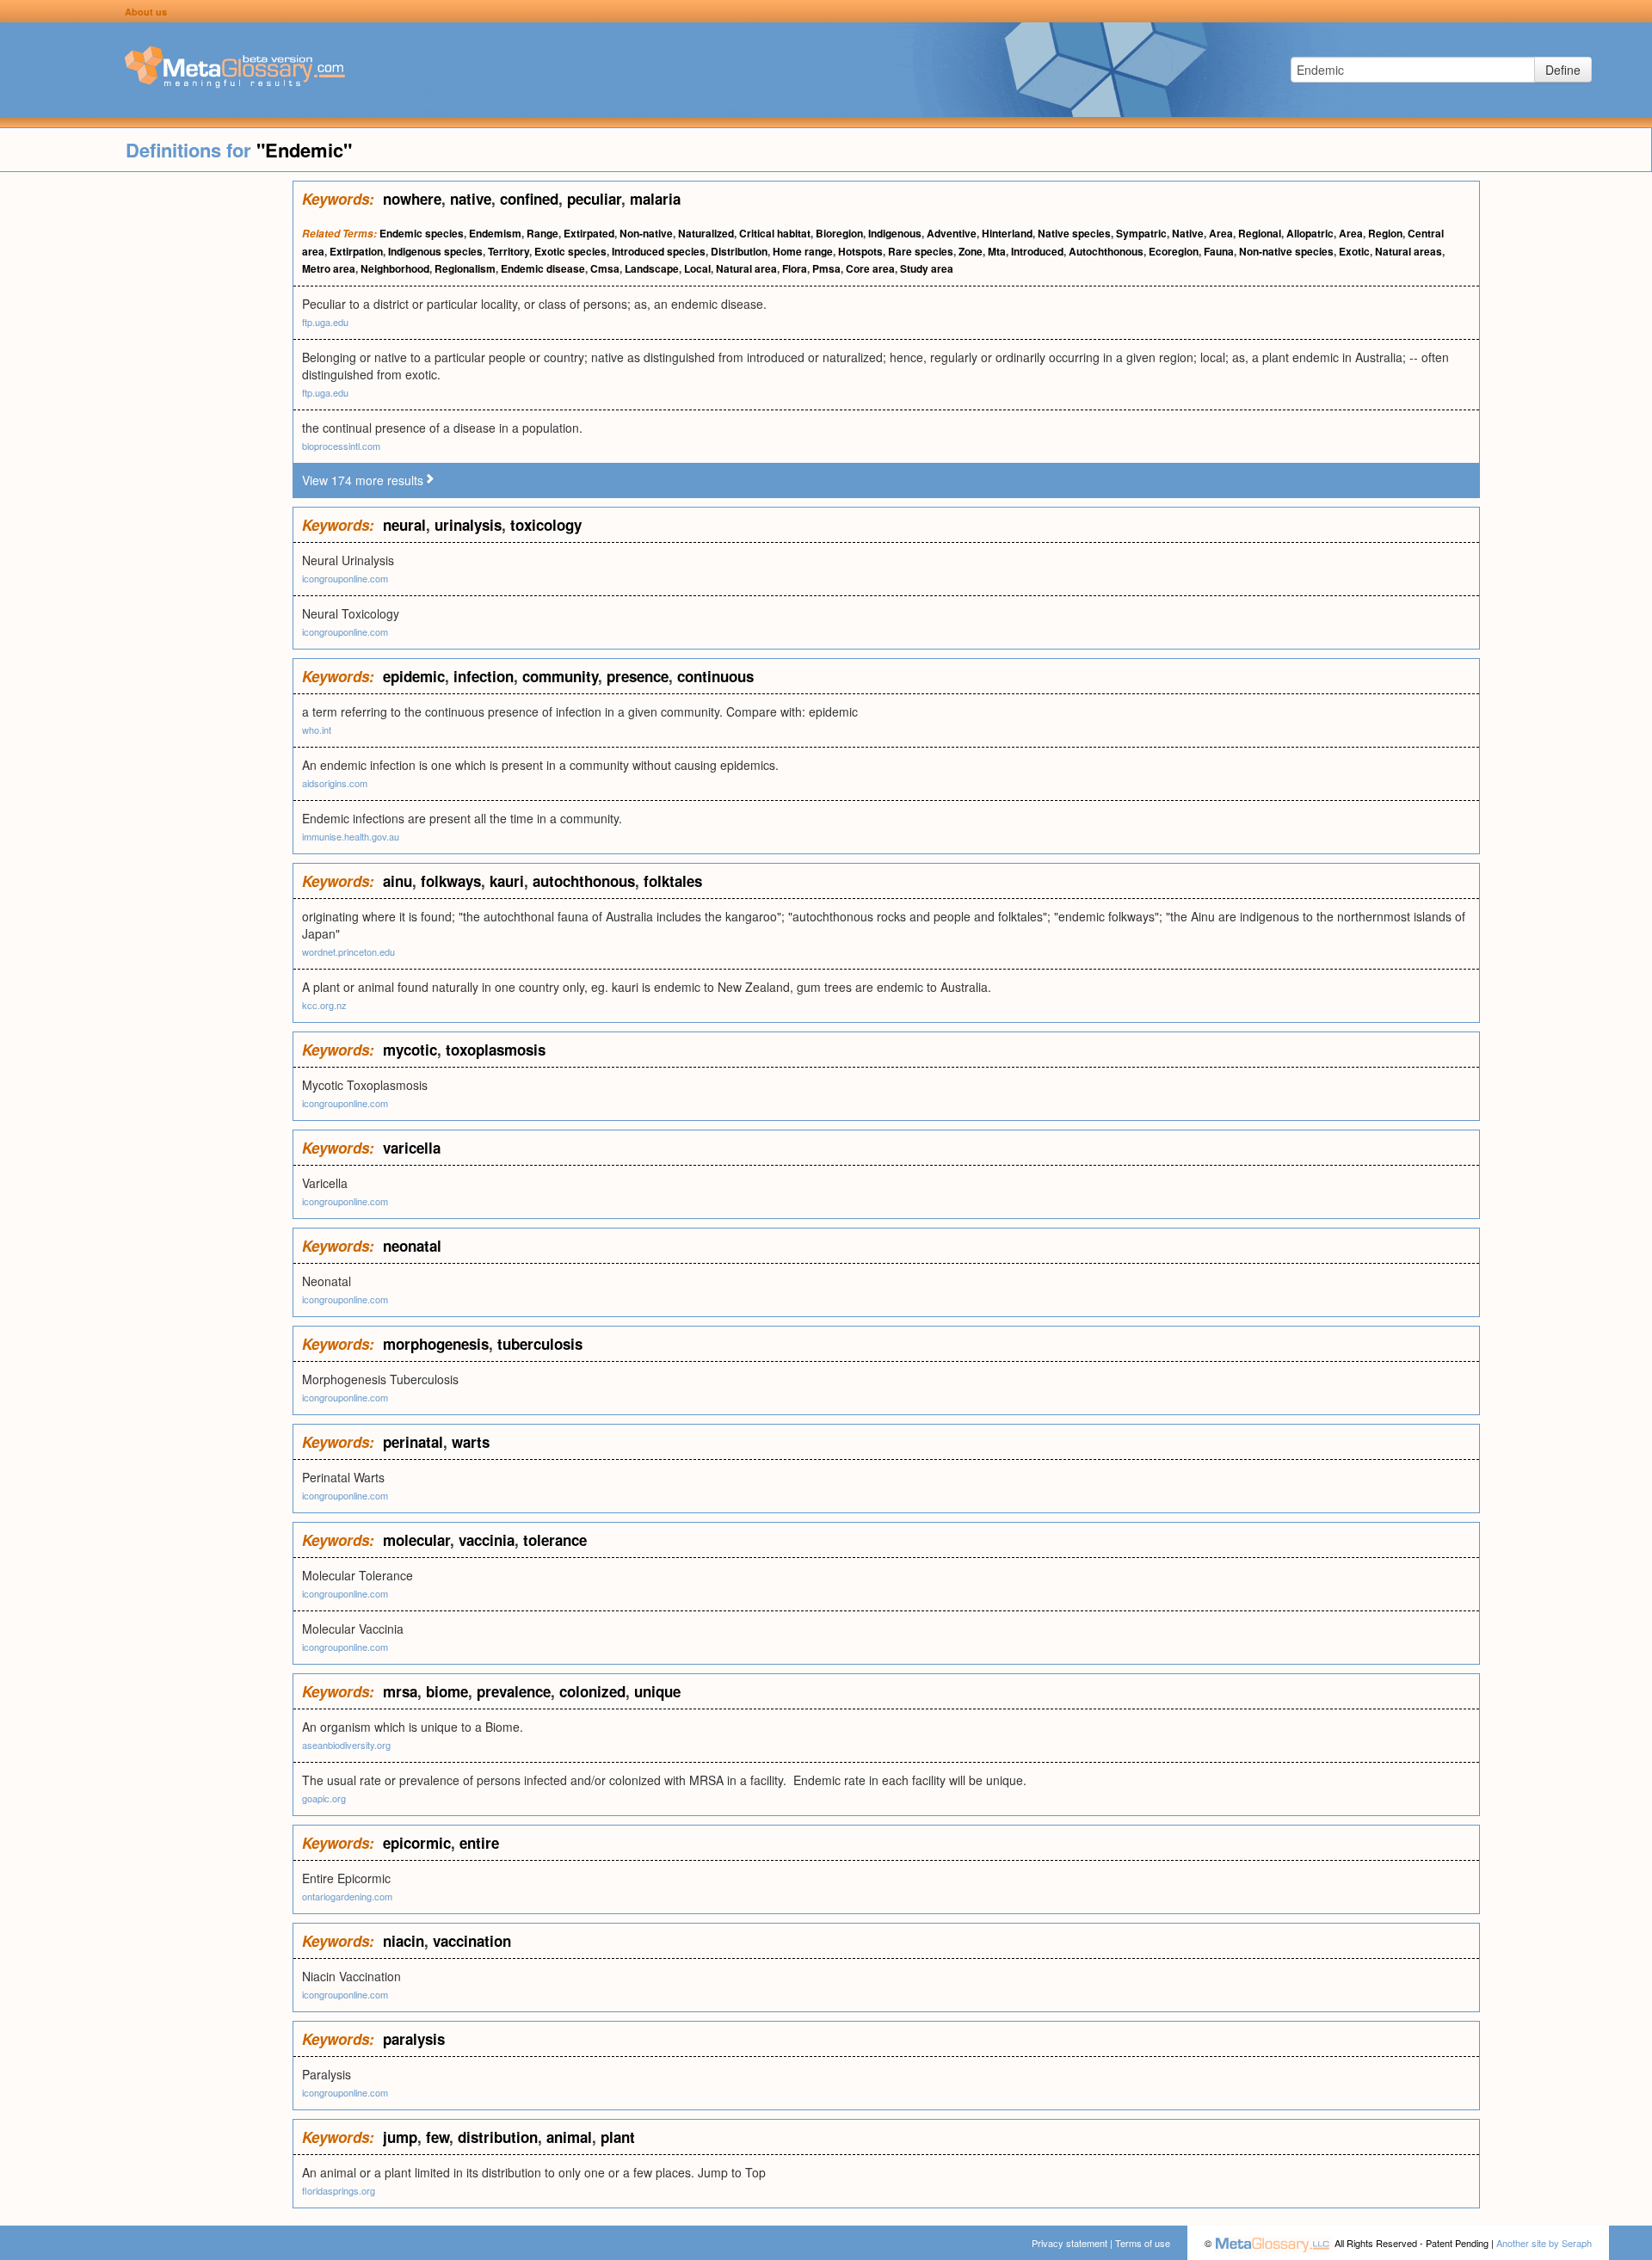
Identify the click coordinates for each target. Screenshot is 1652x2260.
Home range (803, 251)
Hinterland (1007, 233)
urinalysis (468, 525)
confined (529, 199)
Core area (870, 268)
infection (484, 676)
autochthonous (584, 881)
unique (657, 1691)
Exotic (1354, 251)
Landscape (652, 268)
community (560, 676)
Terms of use (1143, 2243)
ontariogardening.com (347, 1896)
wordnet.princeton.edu (348, 951)
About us (146, 12)
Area (1221, 233)
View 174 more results (363, 480)
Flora (795, 268)
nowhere (412, 199)
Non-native (646, 233)
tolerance (555, 1540)
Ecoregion (1174, 251)
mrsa (400, 1691)
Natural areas (1409, 251)
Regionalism (465, 268)
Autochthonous (1106, 251)
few (438, 2137)
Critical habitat (775, 233)
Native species (1074, 233)
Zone (971, 251)
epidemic (414, 676)
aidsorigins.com (335, 783)
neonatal (412, 1246)
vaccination (472, 1941)
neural (404, 525)
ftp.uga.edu (325, 322)
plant (618, 2137)
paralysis (414, 2039)
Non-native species (1286, 251)
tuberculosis (540, 1344)
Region (1385, 233)
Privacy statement (1069, 2243)
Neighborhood (395, 268)
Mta (997, 251)
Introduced (1037, 251)
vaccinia (487, 1540)
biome (447, 1691)
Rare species (921, 251)
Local (697, 268)
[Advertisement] (146, 439)
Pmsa (826, 268)
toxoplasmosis (496, 1050)
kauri (507, 881)
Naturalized (706, 233)
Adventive (952, 233)
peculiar (594, 199)
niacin (404, 1941)
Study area (927, 268)
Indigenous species (435, 251)
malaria (655, 199)
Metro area (329, 268)
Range (542, 233)
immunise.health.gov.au (351, 836)
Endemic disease (543, 268)
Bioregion (839, 233)
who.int (317, 730)
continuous (715, 676)
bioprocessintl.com (341, 446)
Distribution (739, 251)
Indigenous (895, 233)
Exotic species (570, 251)
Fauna (1219, 251)
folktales (673, 881)
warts (471, 1442)
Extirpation (356, 251)
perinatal (413, 1442)
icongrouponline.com (345, 578)
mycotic (410, 1050)
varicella (412, 1148)
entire (479, 1843)
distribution (498, 2137)
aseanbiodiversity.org (346, 1745)
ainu (398, 881)
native (471, 199)
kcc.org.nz (324, 1005)
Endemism (495, 233)
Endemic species (422, 233)
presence (638, 676)
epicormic (417, 1843)
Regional (1260, 233)
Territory (509, 251)
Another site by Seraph (1544, 2243)
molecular (416, 1540)
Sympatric (1141, 233)
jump (400, 2137)
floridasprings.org (339, 2190)
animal (569, 2137)
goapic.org (324, 1798)
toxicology (546, 525)
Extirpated (589, 233)
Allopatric (1310, 233)
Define (1563, 70)
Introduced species (659, 251)
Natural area (746, 268)
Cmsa (605, 268)
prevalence (514, 1691)
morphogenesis (436, 1344)
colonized (592, 1691)
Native (1188, 233)
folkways (451, 881)
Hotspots (860, 251)
